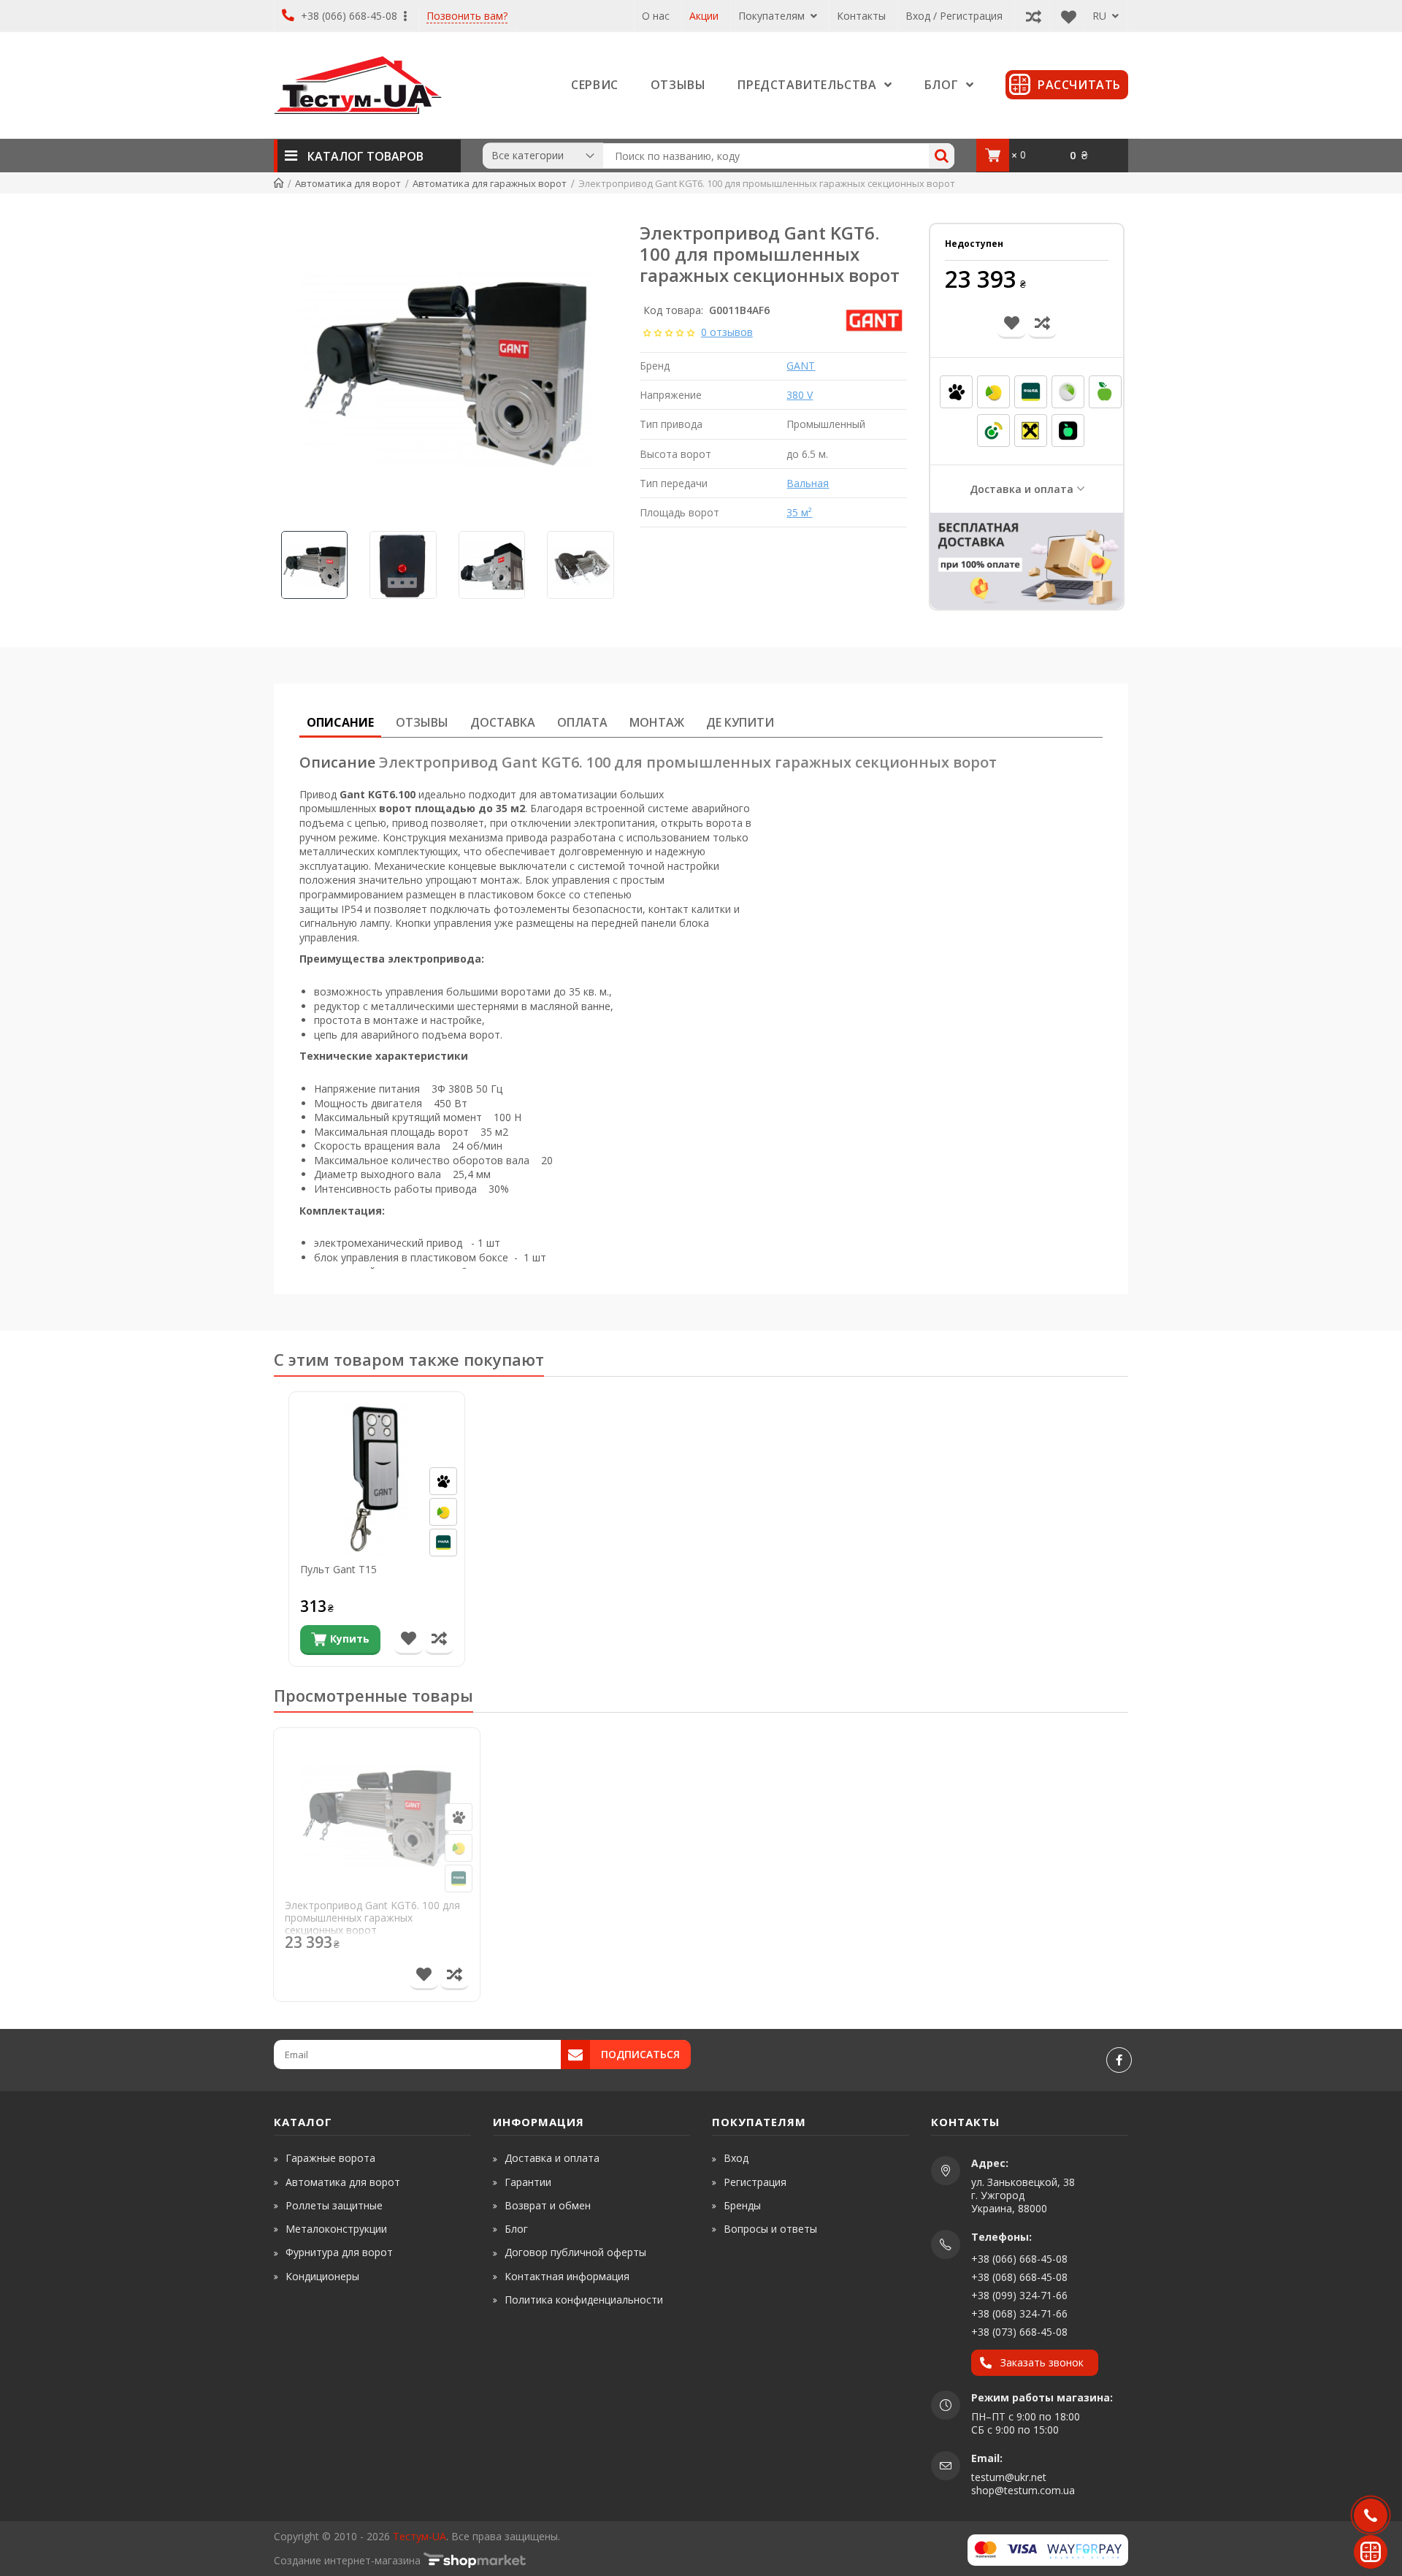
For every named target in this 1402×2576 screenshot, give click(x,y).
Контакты (861, 16)
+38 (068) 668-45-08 (1019, 2277)
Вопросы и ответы (770, 2229)
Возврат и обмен (548, 2205)
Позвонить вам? (467, 16)
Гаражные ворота (330, 2158)
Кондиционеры (322, 2276)
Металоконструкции (336, 2229)
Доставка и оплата (1022, 489)
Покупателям (773, 16)
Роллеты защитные (334, 2205)
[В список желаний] (409, 1640)
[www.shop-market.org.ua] (475, 2560)
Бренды (742, 2205)
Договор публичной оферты (575, 2252)
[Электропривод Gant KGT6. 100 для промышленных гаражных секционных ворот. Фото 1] (445, 369)
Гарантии (528, 2182)
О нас (656, 16)
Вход (736, 2158)
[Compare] (1030, 16)
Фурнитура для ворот (339, 2252)
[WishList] (1065, 16)
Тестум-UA (420, 2536)
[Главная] (279, 183)
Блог (516, 2229)
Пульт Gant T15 (338, 1570)
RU (1101, 16)
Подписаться (640, 2054)
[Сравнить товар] (439, 1640)
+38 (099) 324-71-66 (1019, 2295)
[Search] (942, 156)
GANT (801, 366)
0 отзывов (727, 332)
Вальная (808, 483)
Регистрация (755, 2182)
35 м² (799, 512)
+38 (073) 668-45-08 (1019, 2332)
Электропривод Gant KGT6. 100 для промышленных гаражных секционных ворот (372, 1918)
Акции (704, 16)
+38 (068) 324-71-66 (1019, 2313)
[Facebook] (1119, 2060)
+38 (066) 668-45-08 (349, 16)
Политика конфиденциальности (584, 2300)
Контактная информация (567, 2276)
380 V (800, 395)
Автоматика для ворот (343, 2182)
